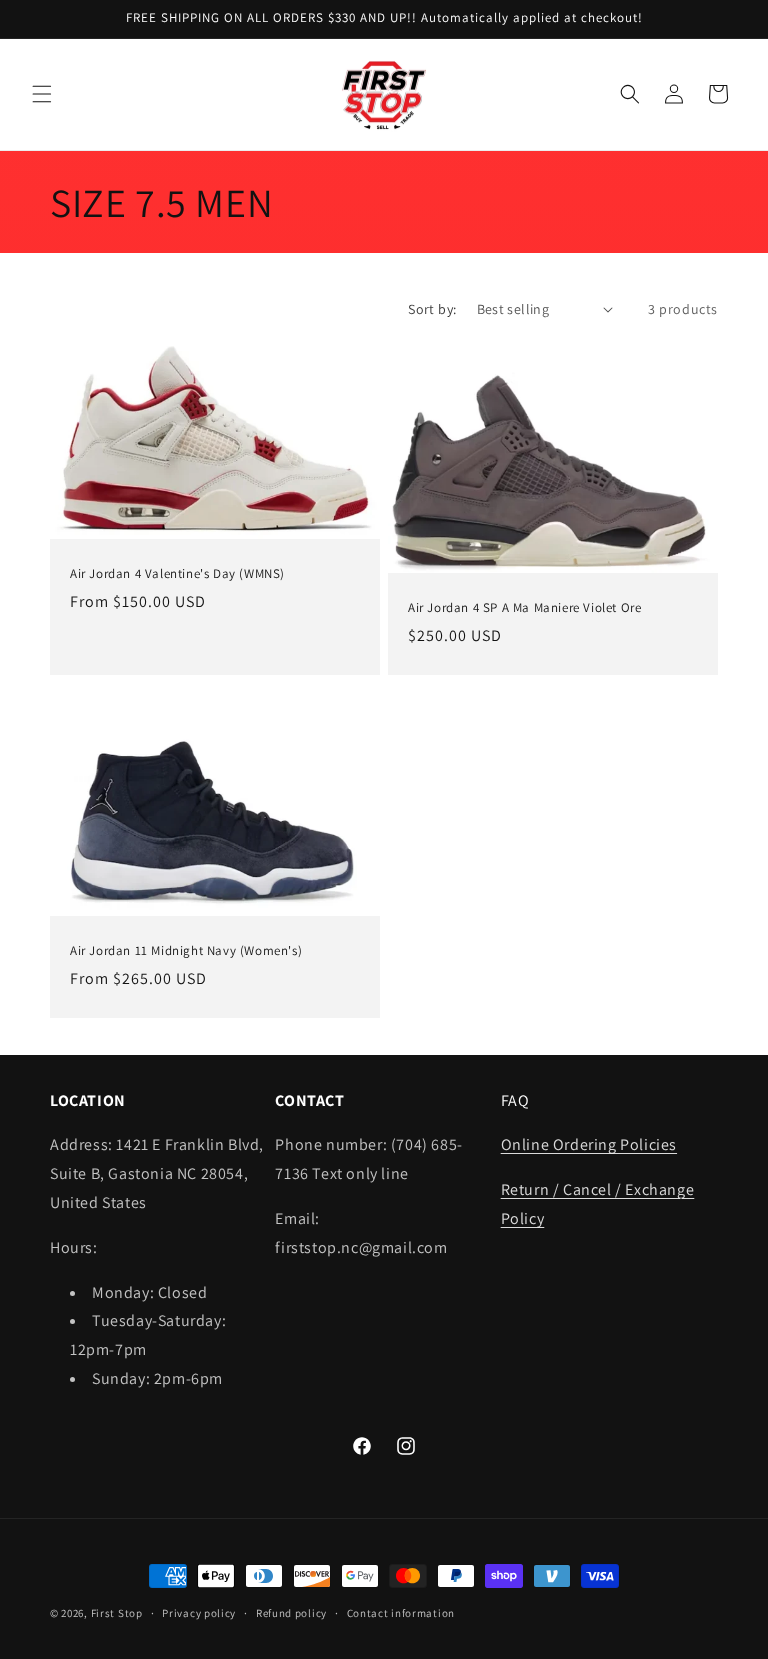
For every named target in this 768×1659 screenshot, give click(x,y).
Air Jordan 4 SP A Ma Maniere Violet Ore (524, 607)
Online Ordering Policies (589, 1144)
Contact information (401, 1613)
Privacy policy (199, 1613)
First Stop (117, 1613)
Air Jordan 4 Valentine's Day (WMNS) (177, 573)
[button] (42, 94)
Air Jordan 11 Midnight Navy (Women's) (186, 952)
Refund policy (291, 1613)
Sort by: (432, 309)
